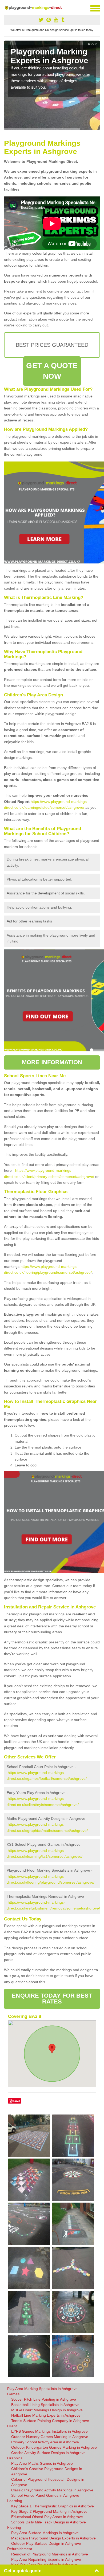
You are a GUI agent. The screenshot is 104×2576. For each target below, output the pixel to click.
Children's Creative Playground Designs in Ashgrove (47, 2471)
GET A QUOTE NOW (52, 371)
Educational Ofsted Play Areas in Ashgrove (47, 2517)
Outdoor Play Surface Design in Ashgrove (46, 2543)
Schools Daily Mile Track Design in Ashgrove (49, 2522)
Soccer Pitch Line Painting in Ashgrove (44, 2399)
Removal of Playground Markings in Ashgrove (50, 2554)
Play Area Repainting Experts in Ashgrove (46, 2559)
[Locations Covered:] (6, 8)
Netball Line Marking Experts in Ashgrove (46, 2415)
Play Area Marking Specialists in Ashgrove (42, 2389)
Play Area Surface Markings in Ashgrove (45, 2533)
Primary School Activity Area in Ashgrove (45, 2442)
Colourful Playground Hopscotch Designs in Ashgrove (48, 2482)
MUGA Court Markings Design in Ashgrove (47, 2410)
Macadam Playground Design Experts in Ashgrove (53, 2538)
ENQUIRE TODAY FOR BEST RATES (52, 1999)
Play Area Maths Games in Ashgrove (42, 2463)
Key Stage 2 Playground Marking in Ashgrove (49, 2511)
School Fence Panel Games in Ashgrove (45, 2495)
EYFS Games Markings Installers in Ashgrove (49, 2431)
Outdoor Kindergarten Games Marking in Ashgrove (54, 2447)
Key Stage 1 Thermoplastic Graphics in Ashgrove (53, 2506)
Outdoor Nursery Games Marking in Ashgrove (50, 2437)
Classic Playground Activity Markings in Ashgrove (52, 2490)
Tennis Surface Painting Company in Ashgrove (50, 2421)
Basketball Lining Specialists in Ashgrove (45, 2405)
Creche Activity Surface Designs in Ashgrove (48, 2453)
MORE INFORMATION (52, 1062)
